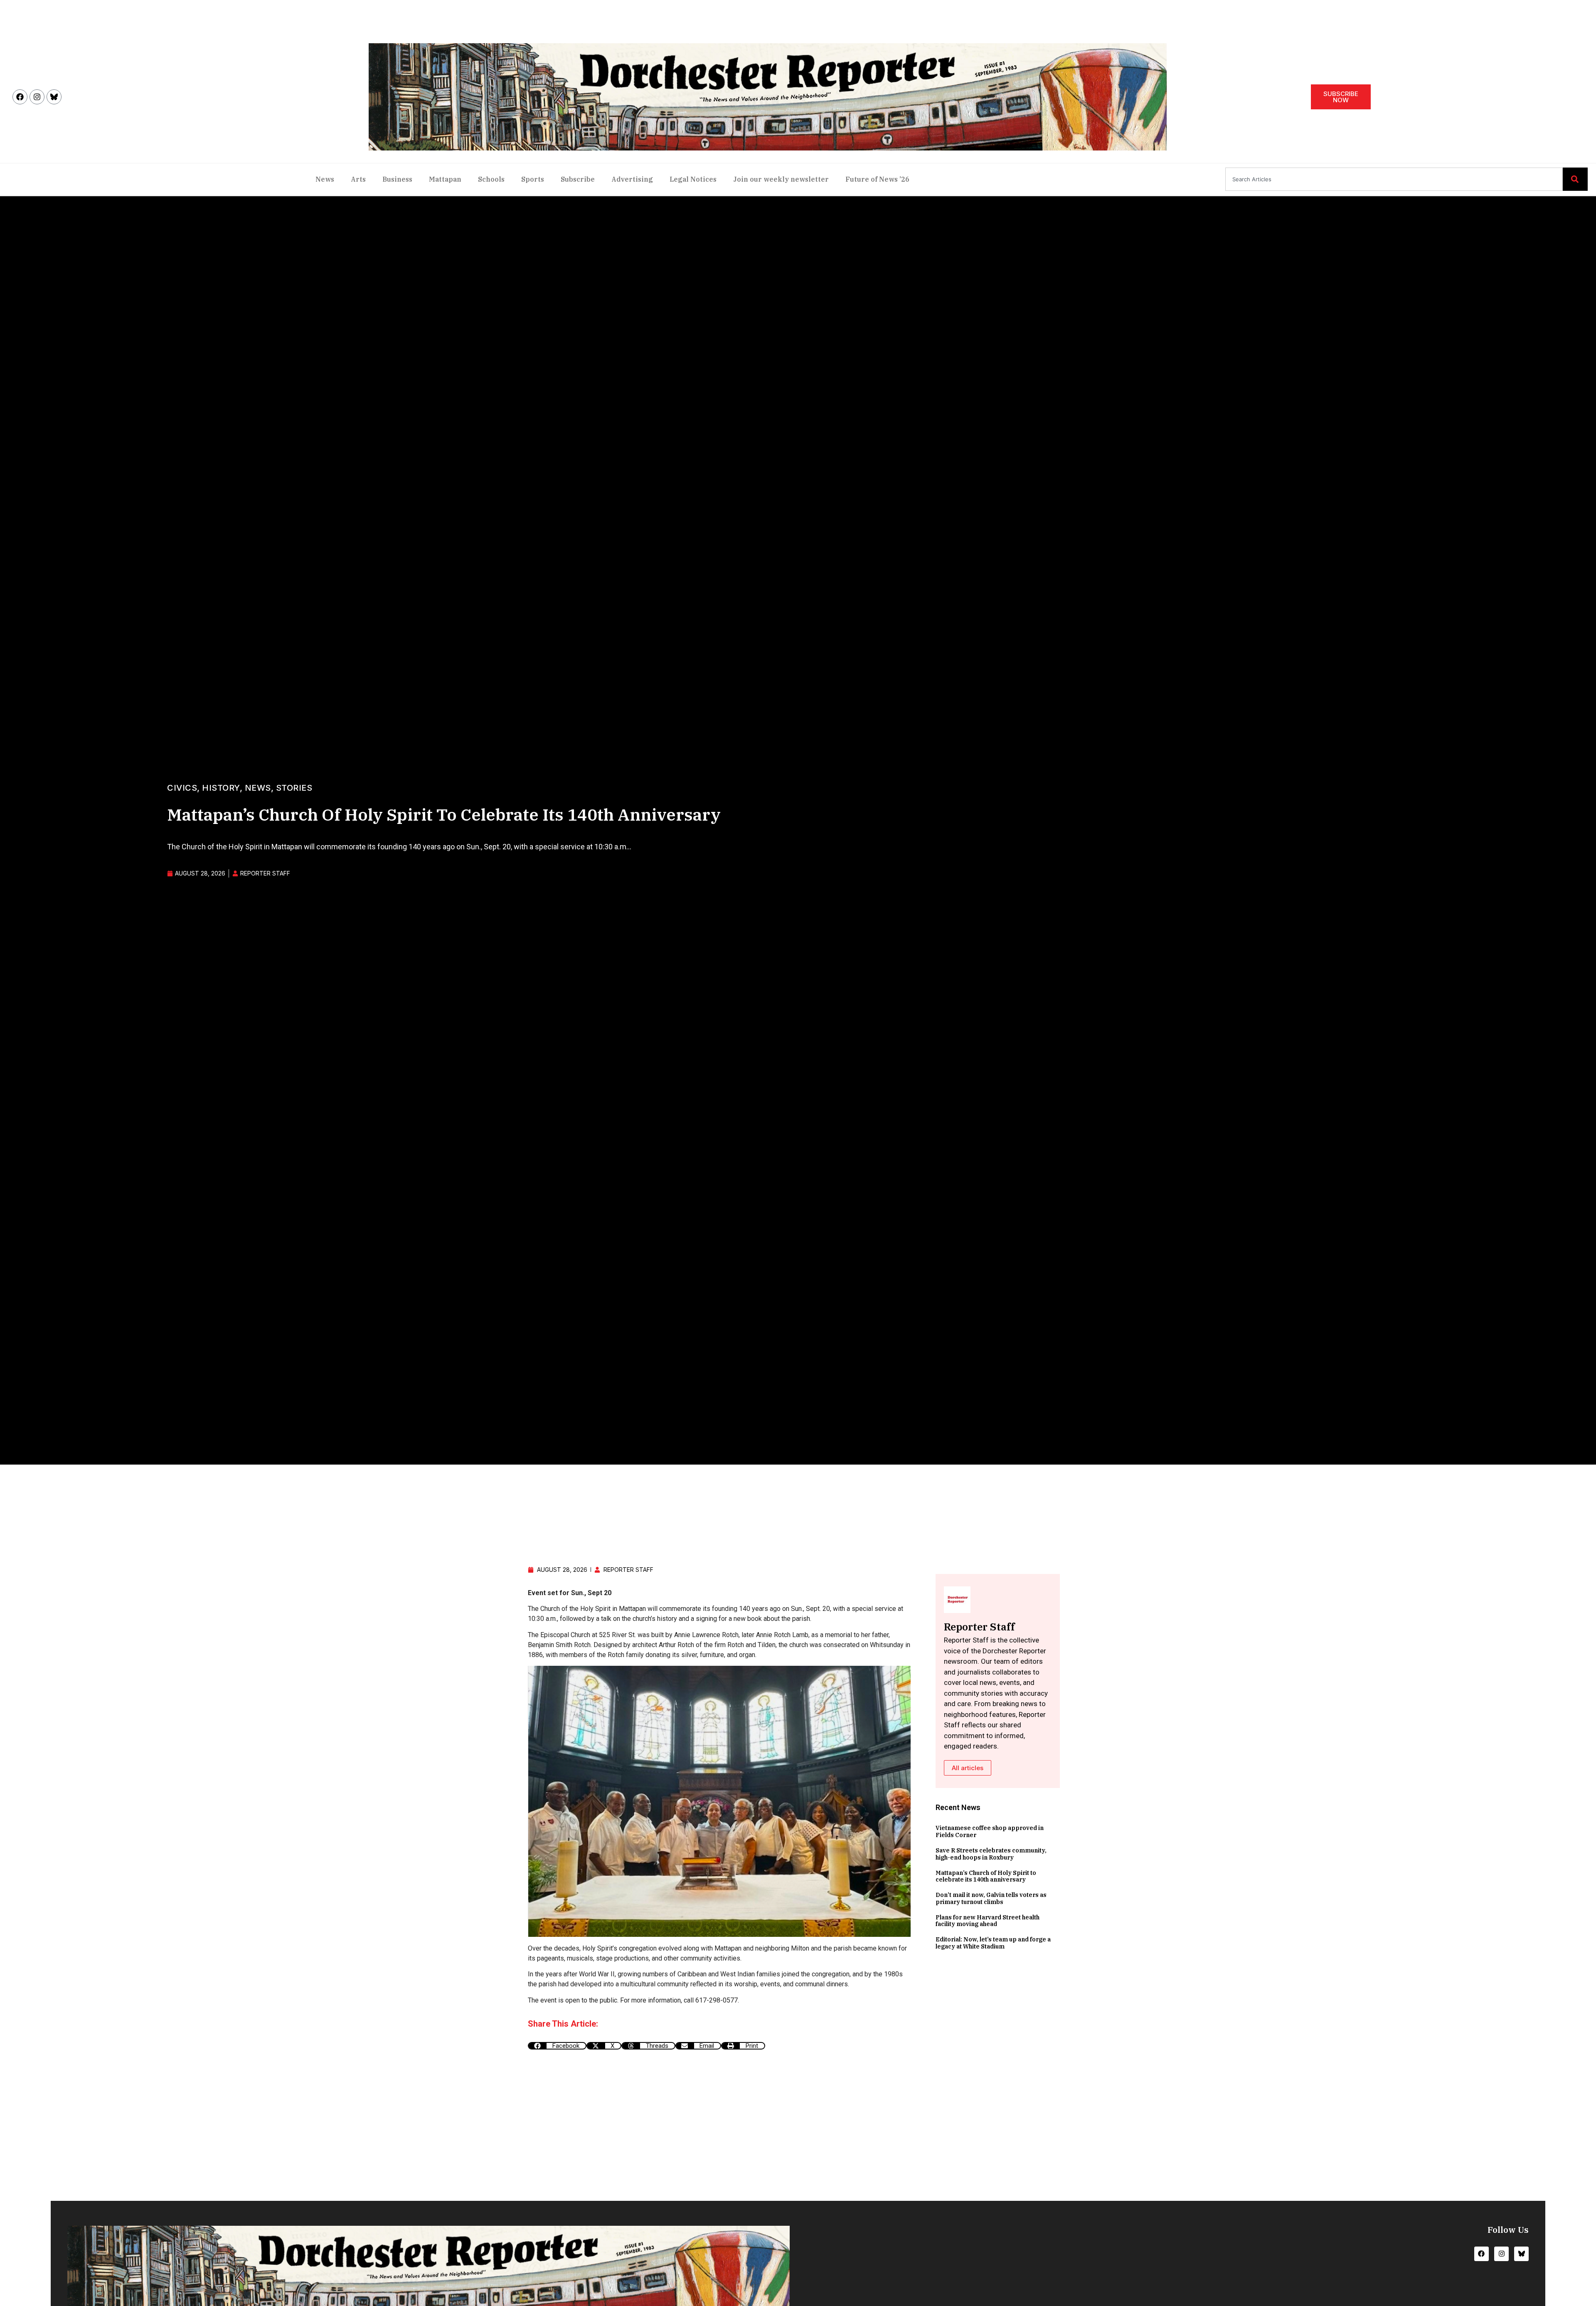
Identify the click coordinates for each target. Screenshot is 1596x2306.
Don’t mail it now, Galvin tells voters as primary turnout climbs (991, 1898)
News (325, 179)
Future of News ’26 (877, 179)
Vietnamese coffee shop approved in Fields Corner (990, 1831)
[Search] (1575, 179)
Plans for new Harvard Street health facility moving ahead (988, 1921)
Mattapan (445, 179)
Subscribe (578, 179)
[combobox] (1394, 179)
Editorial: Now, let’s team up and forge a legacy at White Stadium (993, 1943)
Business (397, 179)
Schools (491, 179)
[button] (557, 2046)
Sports (533, 179)
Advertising (632, 179)
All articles (968, 1768)
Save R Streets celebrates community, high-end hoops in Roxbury (991, 1854)
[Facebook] (20, 97)
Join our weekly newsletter (781, 179)
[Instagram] (37, 97)
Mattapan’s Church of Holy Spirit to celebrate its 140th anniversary (986, 1876)
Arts (358, 179)
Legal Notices (693, 179)
